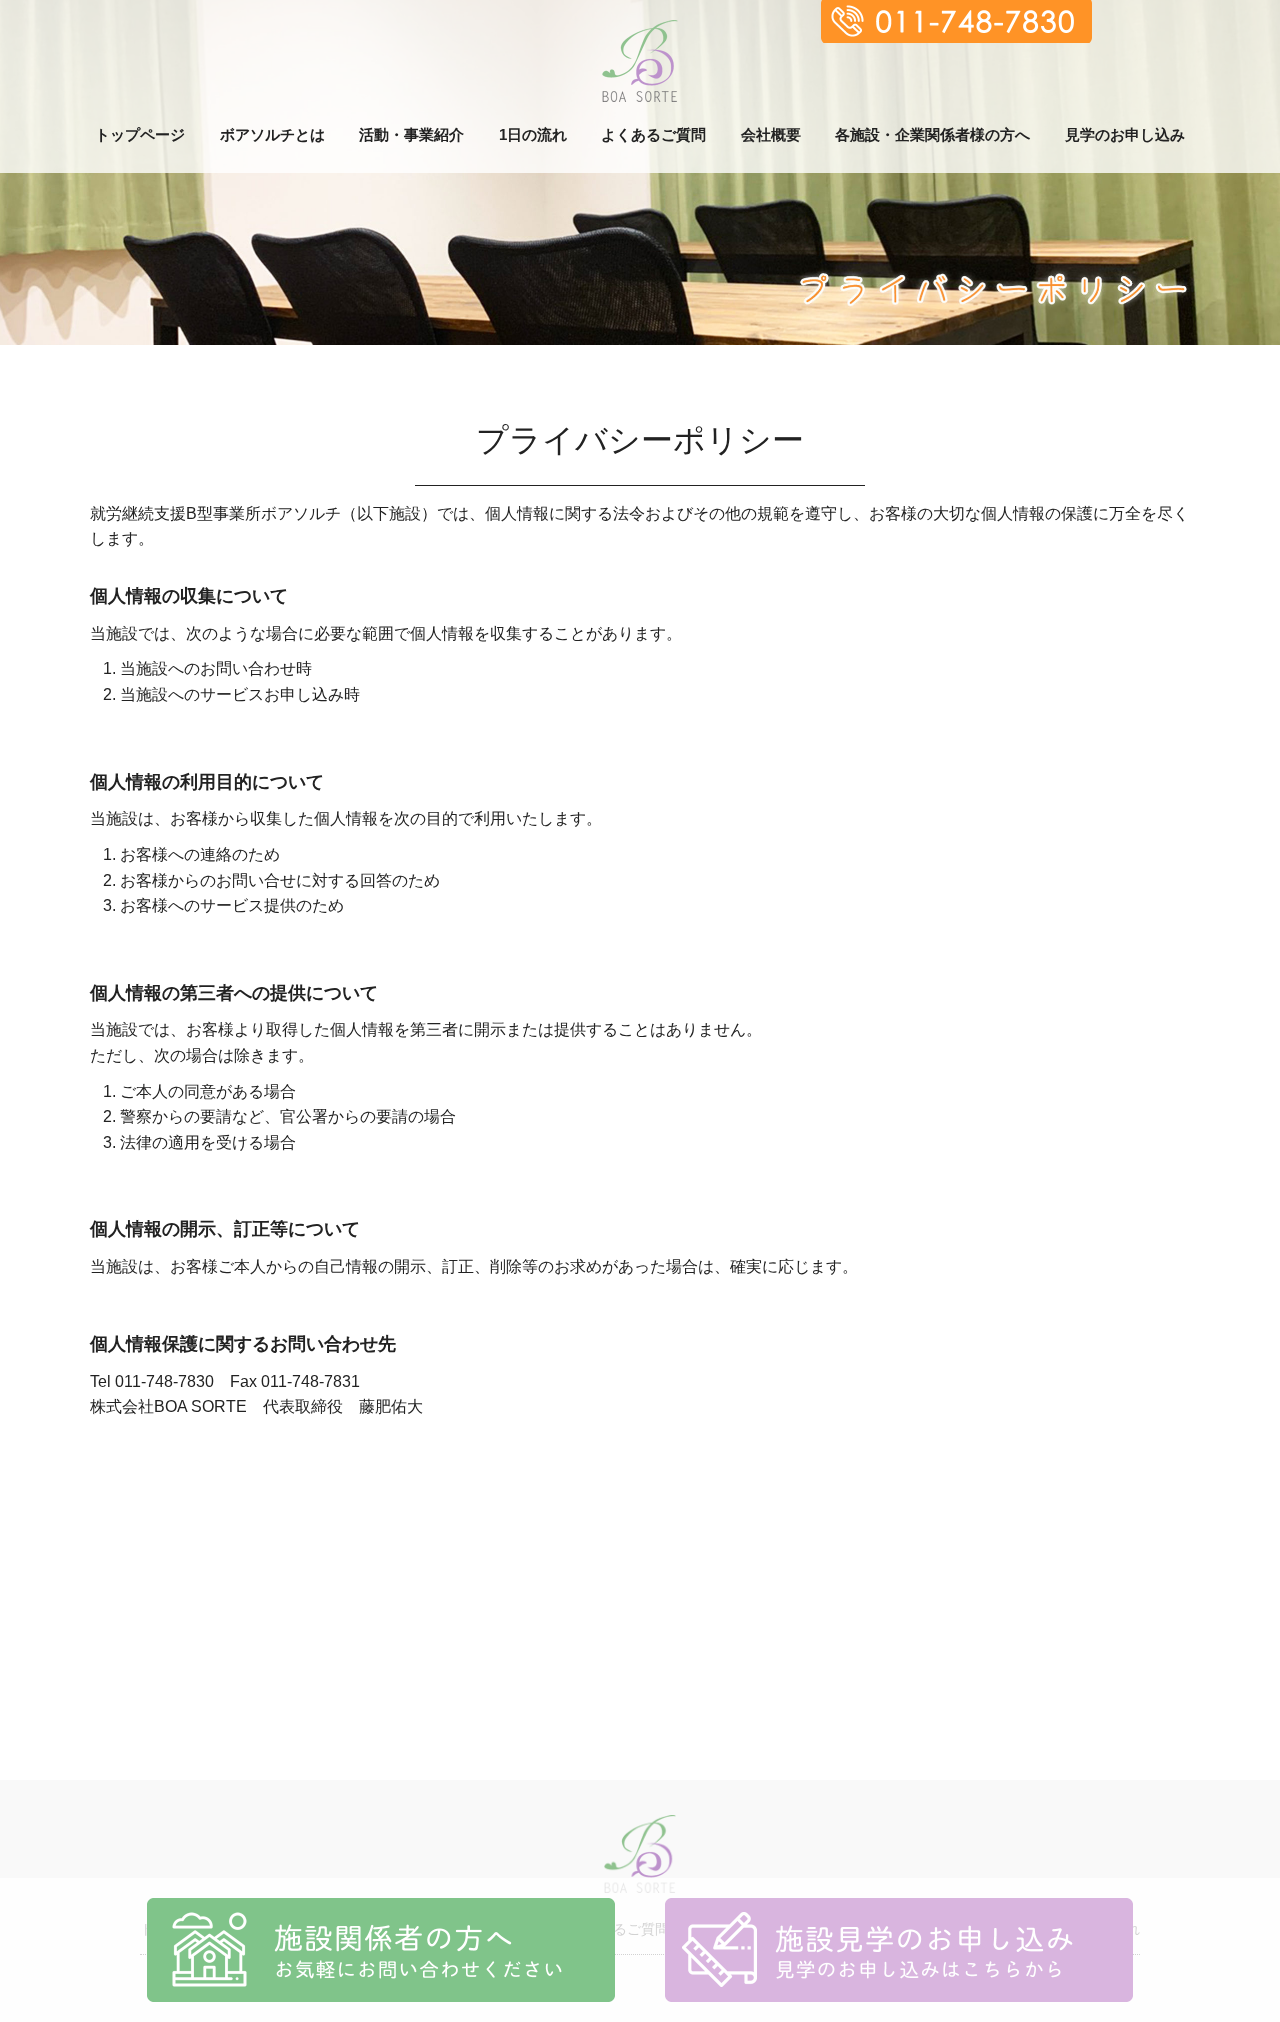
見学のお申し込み (1125, 134)
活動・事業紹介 (411, 134)
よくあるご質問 (653, 134)
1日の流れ (533, 134)
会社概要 (771, 134)
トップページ (140, 134)
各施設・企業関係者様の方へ (932, 134)
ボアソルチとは (272, 134)
